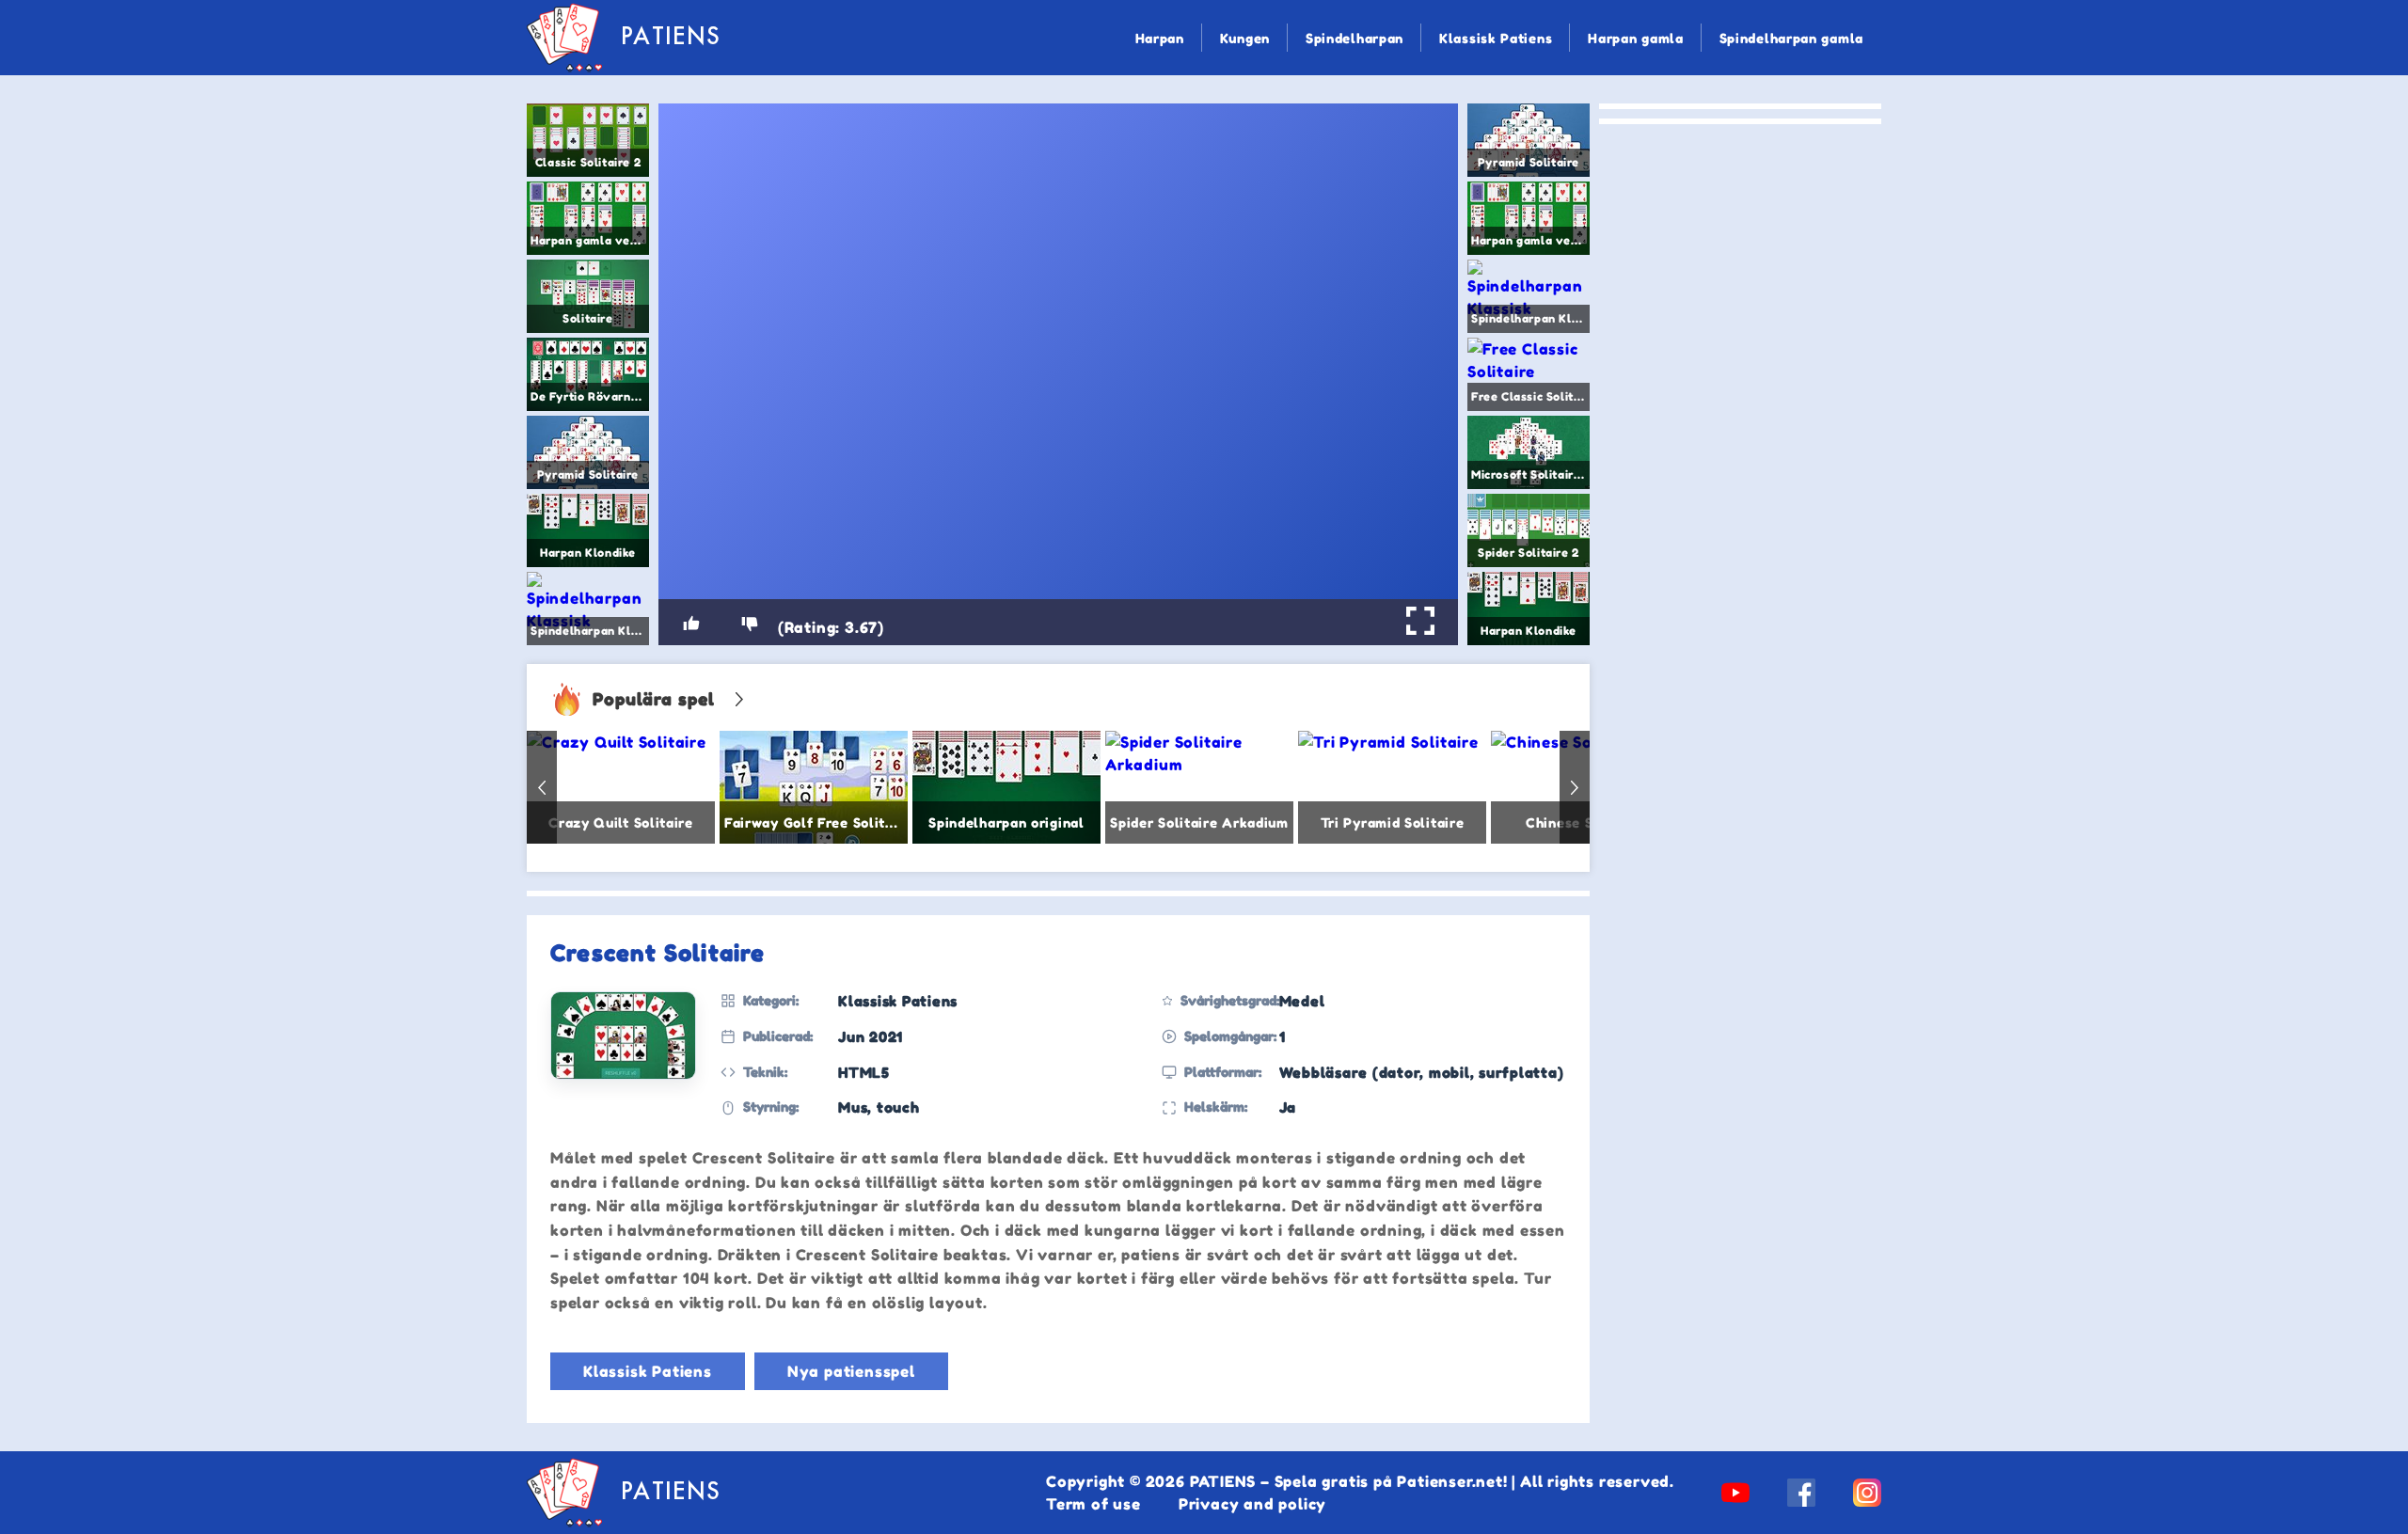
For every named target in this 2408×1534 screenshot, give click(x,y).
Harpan (1160, 38)
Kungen (1245, 38)
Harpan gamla (1635, 38)
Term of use (1093, 1504)
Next (1575, 787)
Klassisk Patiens (1496, 38)
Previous (542, 787)
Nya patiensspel (851, 1371)
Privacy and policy (1252, 1504)
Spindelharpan (1354, 38)
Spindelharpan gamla (1791, 38)
